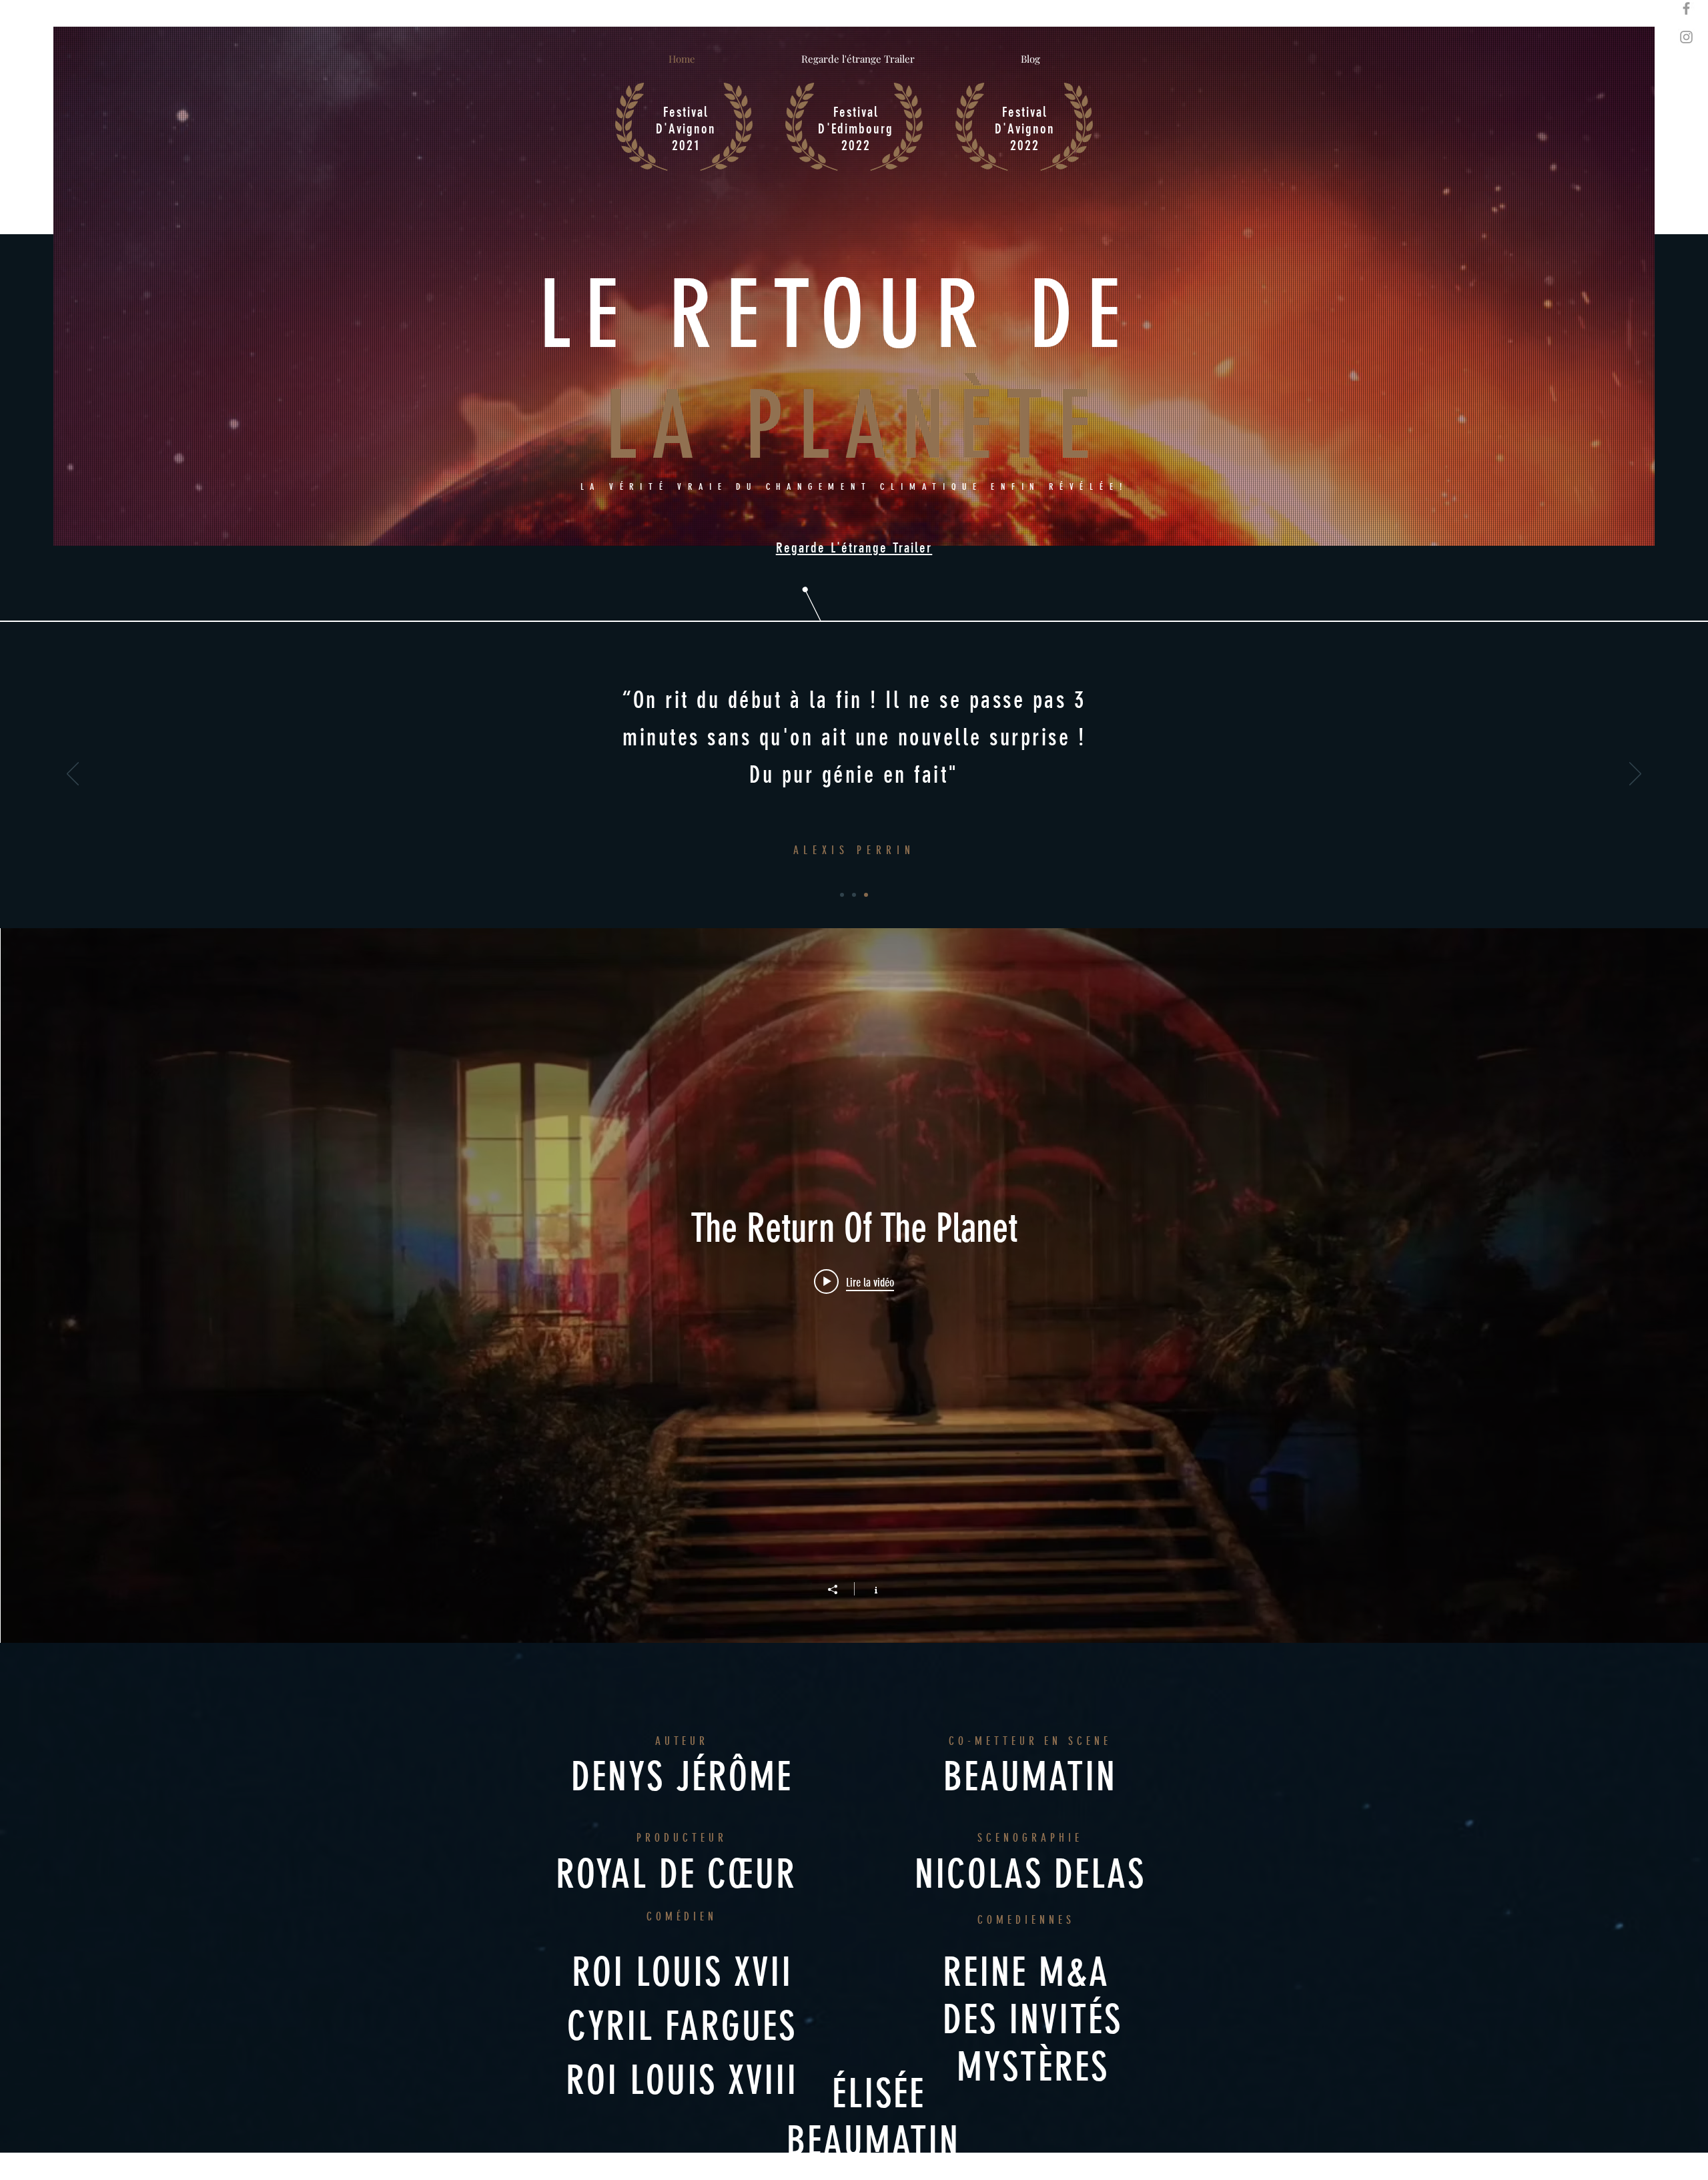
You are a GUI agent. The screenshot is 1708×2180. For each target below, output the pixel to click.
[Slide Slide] (866, 895)
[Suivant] (1635, 775)
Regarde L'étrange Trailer (854, 548)
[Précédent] (73, 775)
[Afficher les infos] (869, 1589)
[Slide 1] (842, 895)
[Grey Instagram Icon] (1686, 37)
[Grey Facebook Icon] (1686, 8)
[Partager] (839, 1589)
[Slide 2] (854, 895)
